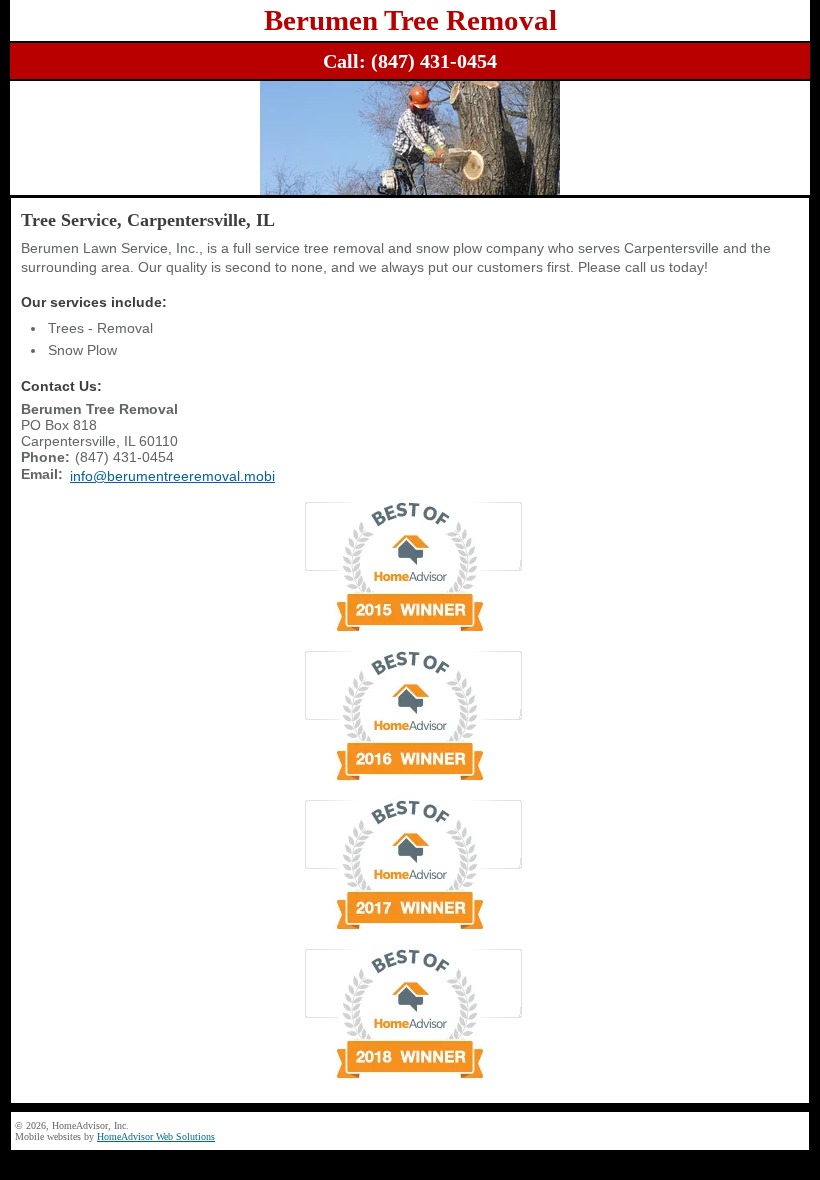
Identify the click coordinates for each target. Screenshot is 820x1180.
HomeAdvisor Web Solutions (156, 1136)
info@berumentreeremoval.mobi (172, 476)
